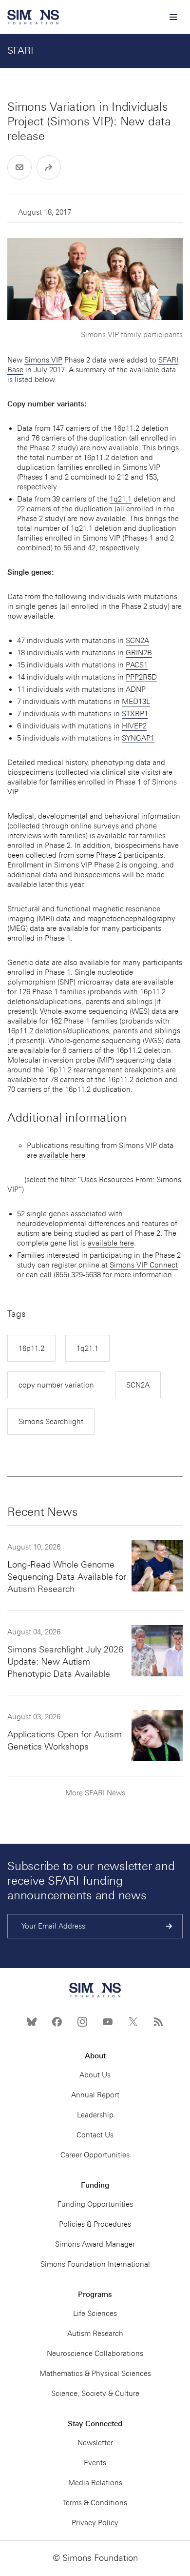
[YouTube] (108, 2022)
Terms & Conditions (95, 2503)
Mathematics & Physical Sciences (95, 2374)
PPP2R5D (141, 677)
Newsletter (95, 2443)
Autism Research (95, 2334)
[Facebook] (57, 2022)
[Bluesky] (32, 2022)
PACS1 (137, 665)
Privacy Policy (95, 2523)
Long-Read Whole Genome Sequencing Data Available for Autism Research (67, 1577)
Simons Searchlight (51, 1422)
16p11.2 (126, 428)
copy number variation (56, 1385)
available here (62, 1155)
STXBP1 (135, 714)
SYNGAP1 (138, 738)
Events (95, 2463)
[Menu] (173, 17)
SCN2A (137, 641)
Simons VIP (43, 360)
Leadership (95, 2115)
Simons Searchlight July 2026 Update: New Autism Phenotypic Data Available (65, 1662)
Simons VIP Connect (144, 1265)
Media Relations (95, 2483)
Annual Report (95, 2095)
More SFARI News (95, 1793)
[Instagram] (82, 2022)
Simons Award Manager (95, 2244)
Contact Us (95, 2135)
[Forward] (49, 167)
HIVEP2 (134, 726)
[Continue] (169, 1926)
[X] (133, 2022)
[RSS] (158, 2022)
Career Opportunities (95, 2155)
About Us (95, 2075)
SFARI (20, 50)
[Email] (19, 167)
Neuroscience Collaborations (95, 2354)
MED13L (136, 702)
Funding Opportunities (95, 2204)
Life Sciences (95, 2314)
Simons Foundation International (95, 2264)
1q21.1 (121, 499)
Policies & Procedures (95, 2224)
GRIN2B (139, 653)
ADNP (136, 689)
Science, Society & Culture (95, 2394)
